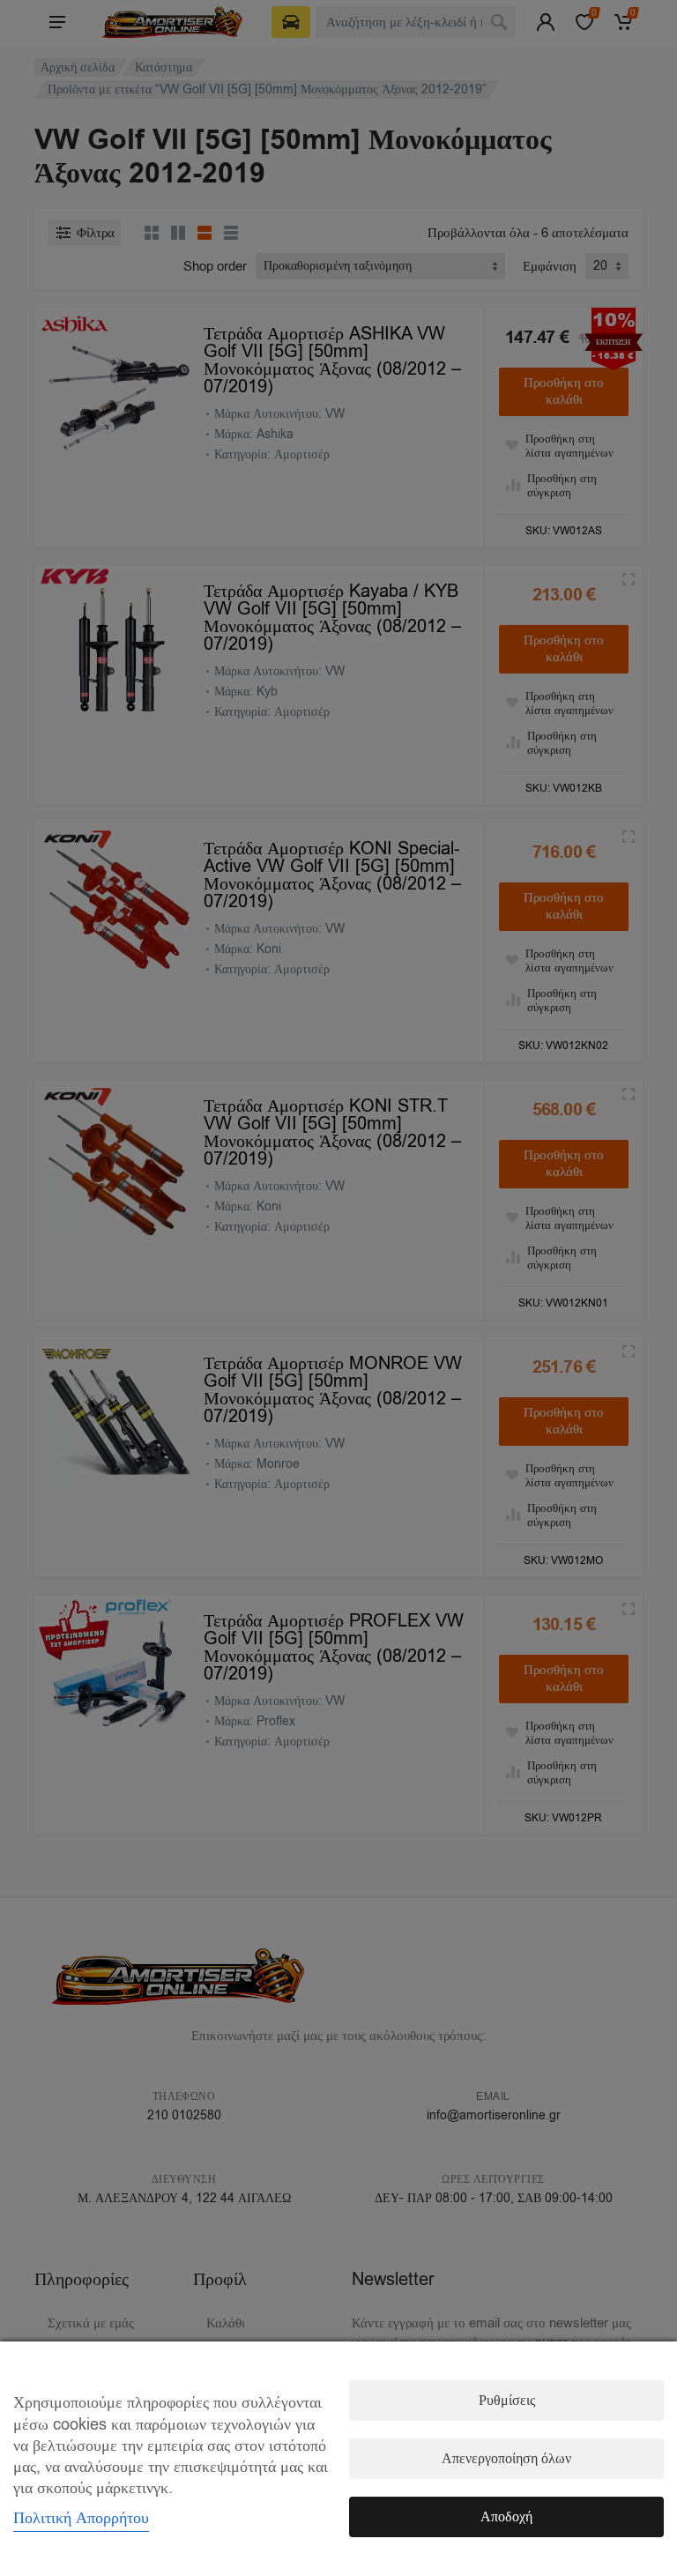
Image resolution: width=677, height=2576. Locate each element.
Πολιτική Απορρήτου (81, 2518)
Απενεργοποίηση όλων (506, 2459)
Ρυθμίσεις (507, 2401)
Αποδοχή (506, 2517)
